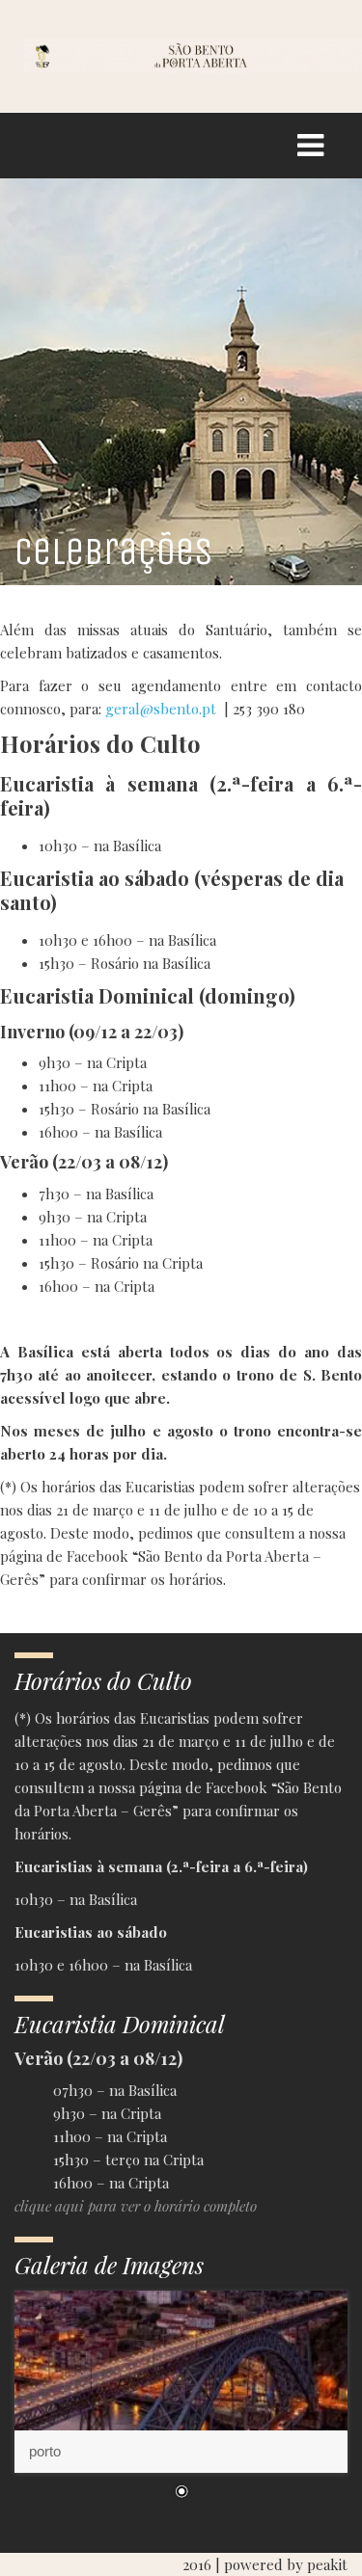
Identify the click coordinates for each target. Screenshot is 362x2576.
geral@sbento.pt (161, 709)
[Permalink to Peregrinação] (181, 2382)
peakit (327, 2564)
